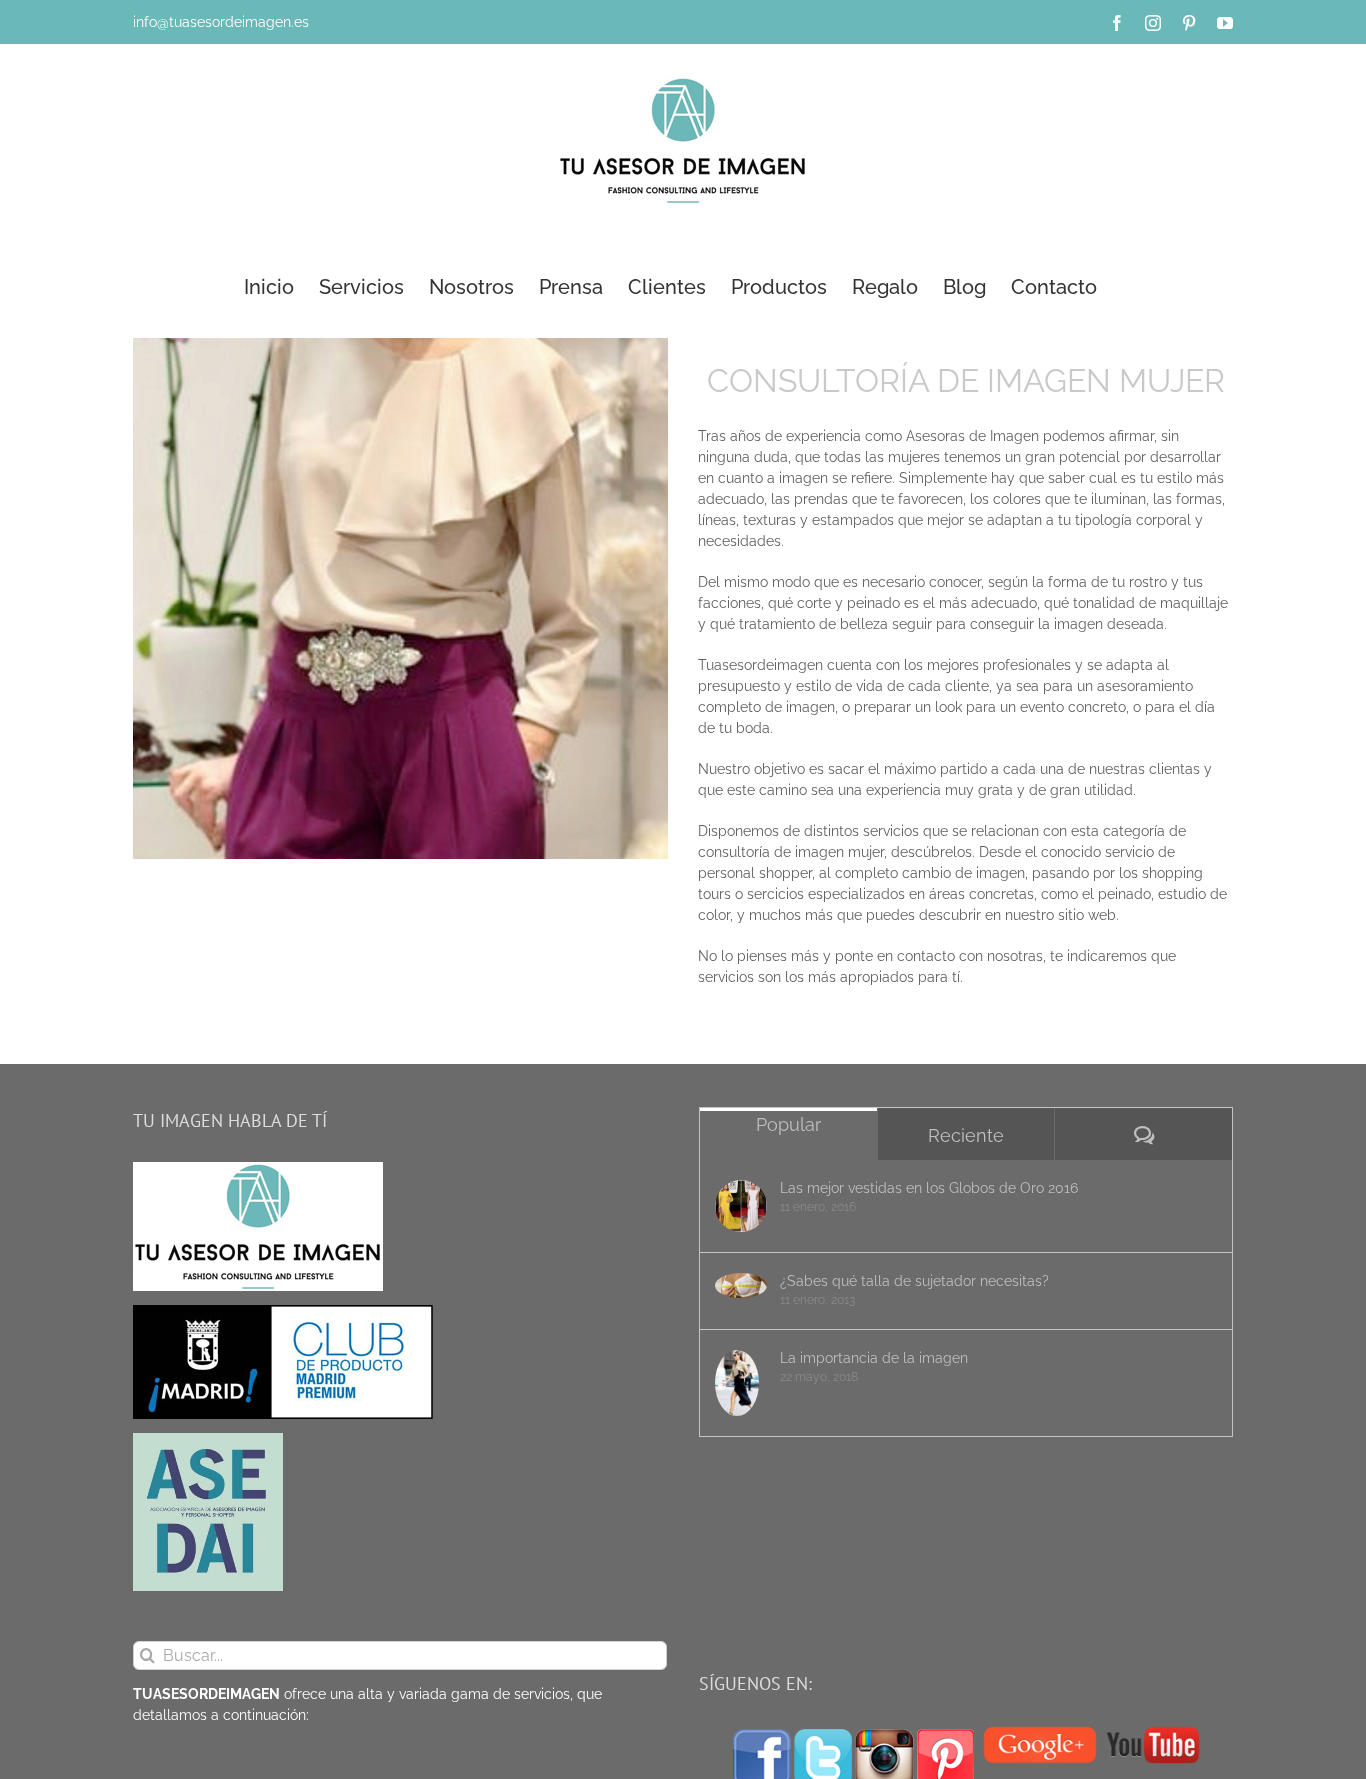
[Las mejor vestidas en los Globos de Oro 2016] (741, 1206)
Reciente (966, 1135)
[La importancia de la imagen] (741, 1383)
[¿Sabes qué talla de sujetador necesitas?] (741, 1286)
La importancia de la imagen (874, 1358)
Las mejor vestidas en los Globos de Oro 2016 (929, 1188)
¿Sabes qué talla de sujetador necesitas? (914, 1281)
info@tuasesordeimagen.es (221, 22)
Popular (788, 1124)
